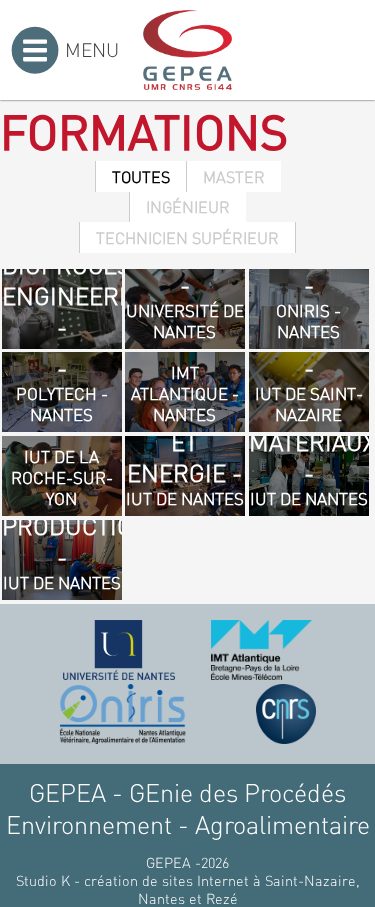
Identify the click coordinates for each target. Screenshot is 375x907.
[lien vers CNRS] (286, 714)
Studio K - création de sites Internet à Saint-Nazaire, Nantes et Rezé (188, 889)
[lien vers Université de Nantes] (119, 650)
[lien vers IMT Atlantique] (261, 650)
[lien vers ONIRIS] (123, 714)
